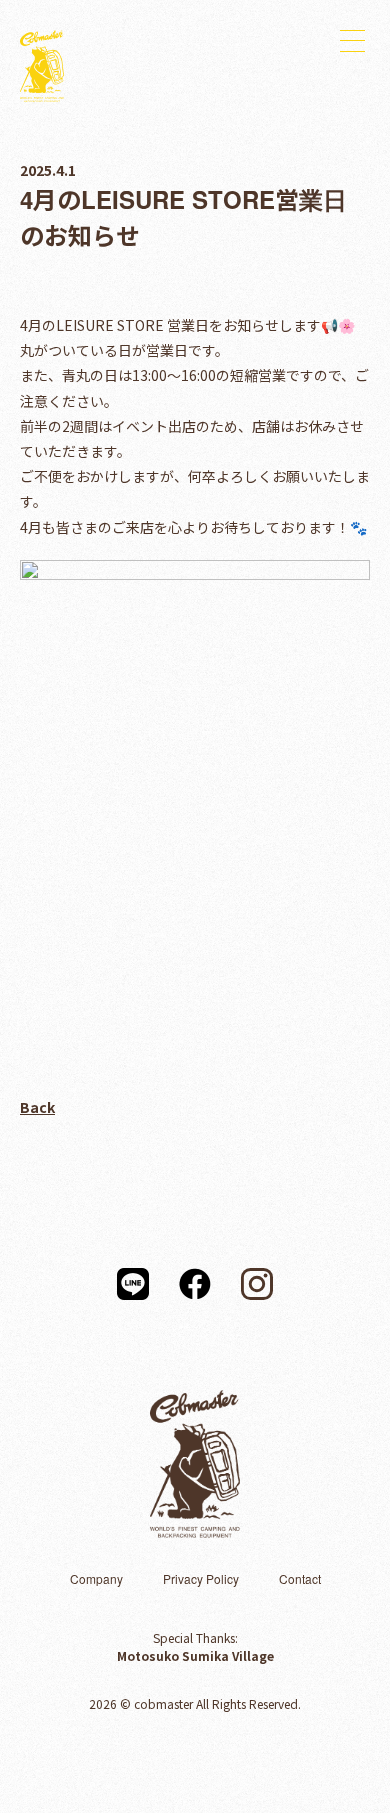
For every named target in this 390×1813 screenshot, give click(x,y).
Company (96, 1578)
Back (37, 1107)
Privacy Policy (201, 1578)
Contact (300, 1578)
